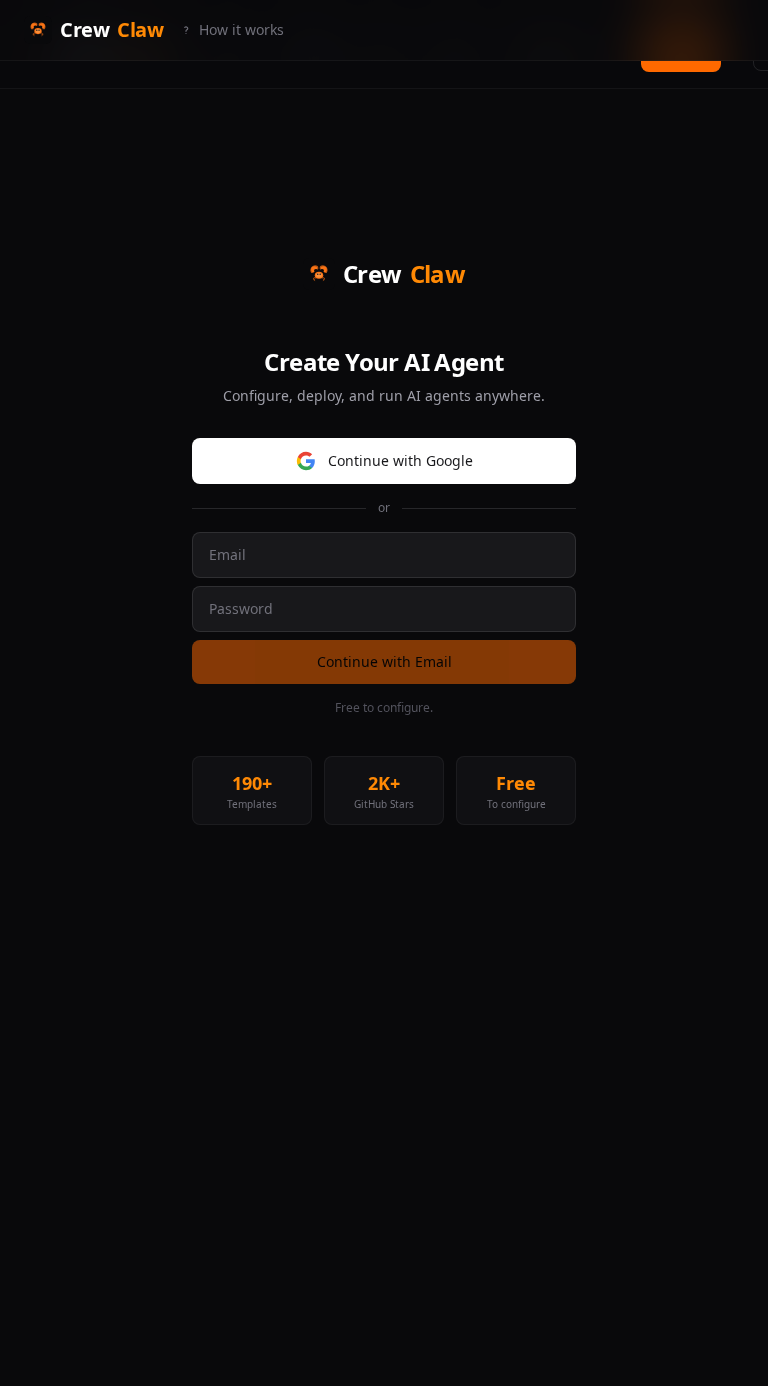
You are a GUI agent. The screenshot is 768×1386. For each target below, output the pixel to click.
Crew (111, 29)
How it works (241, 29)
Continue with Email (384, 661)
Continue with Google (400, 460)
